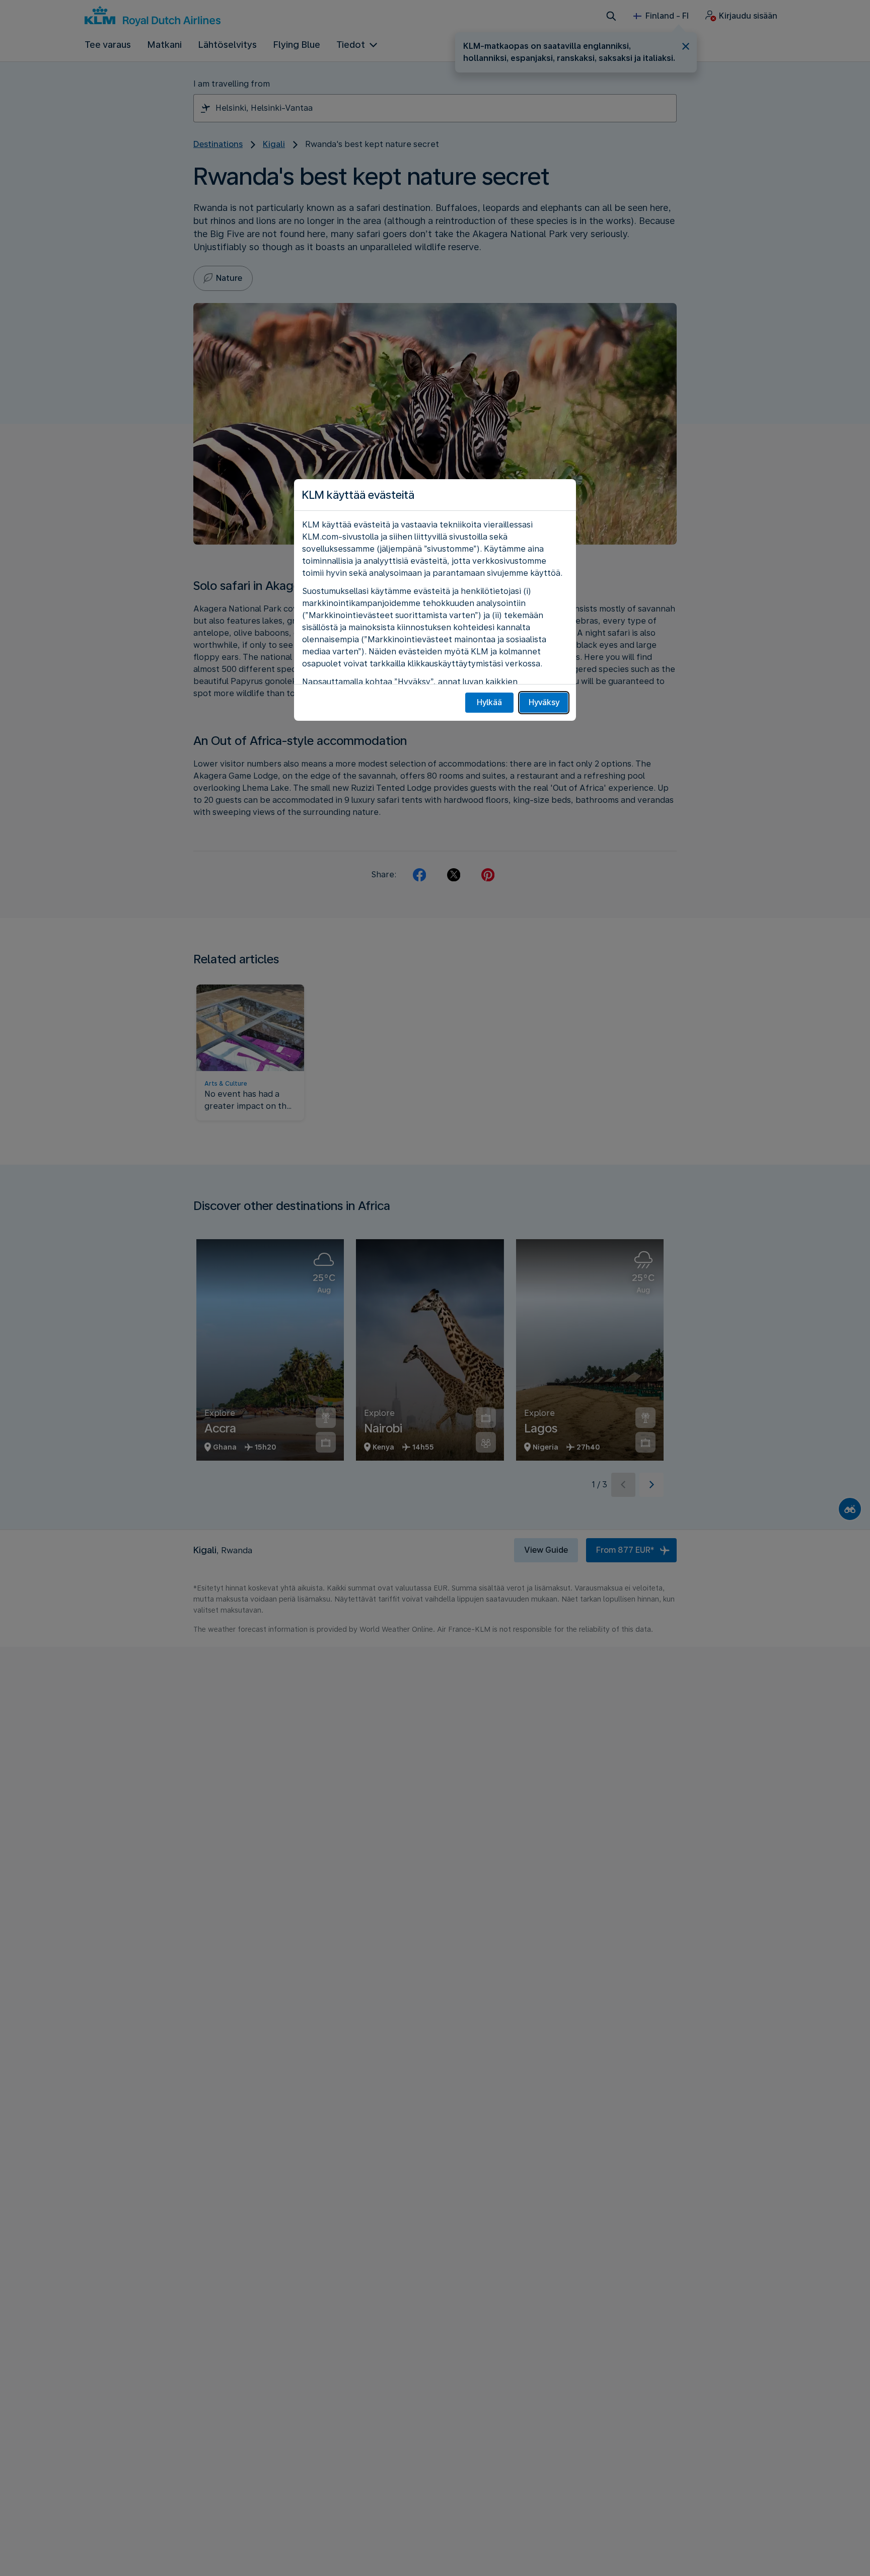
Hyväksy (544, 702)
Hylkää (489, 702)
